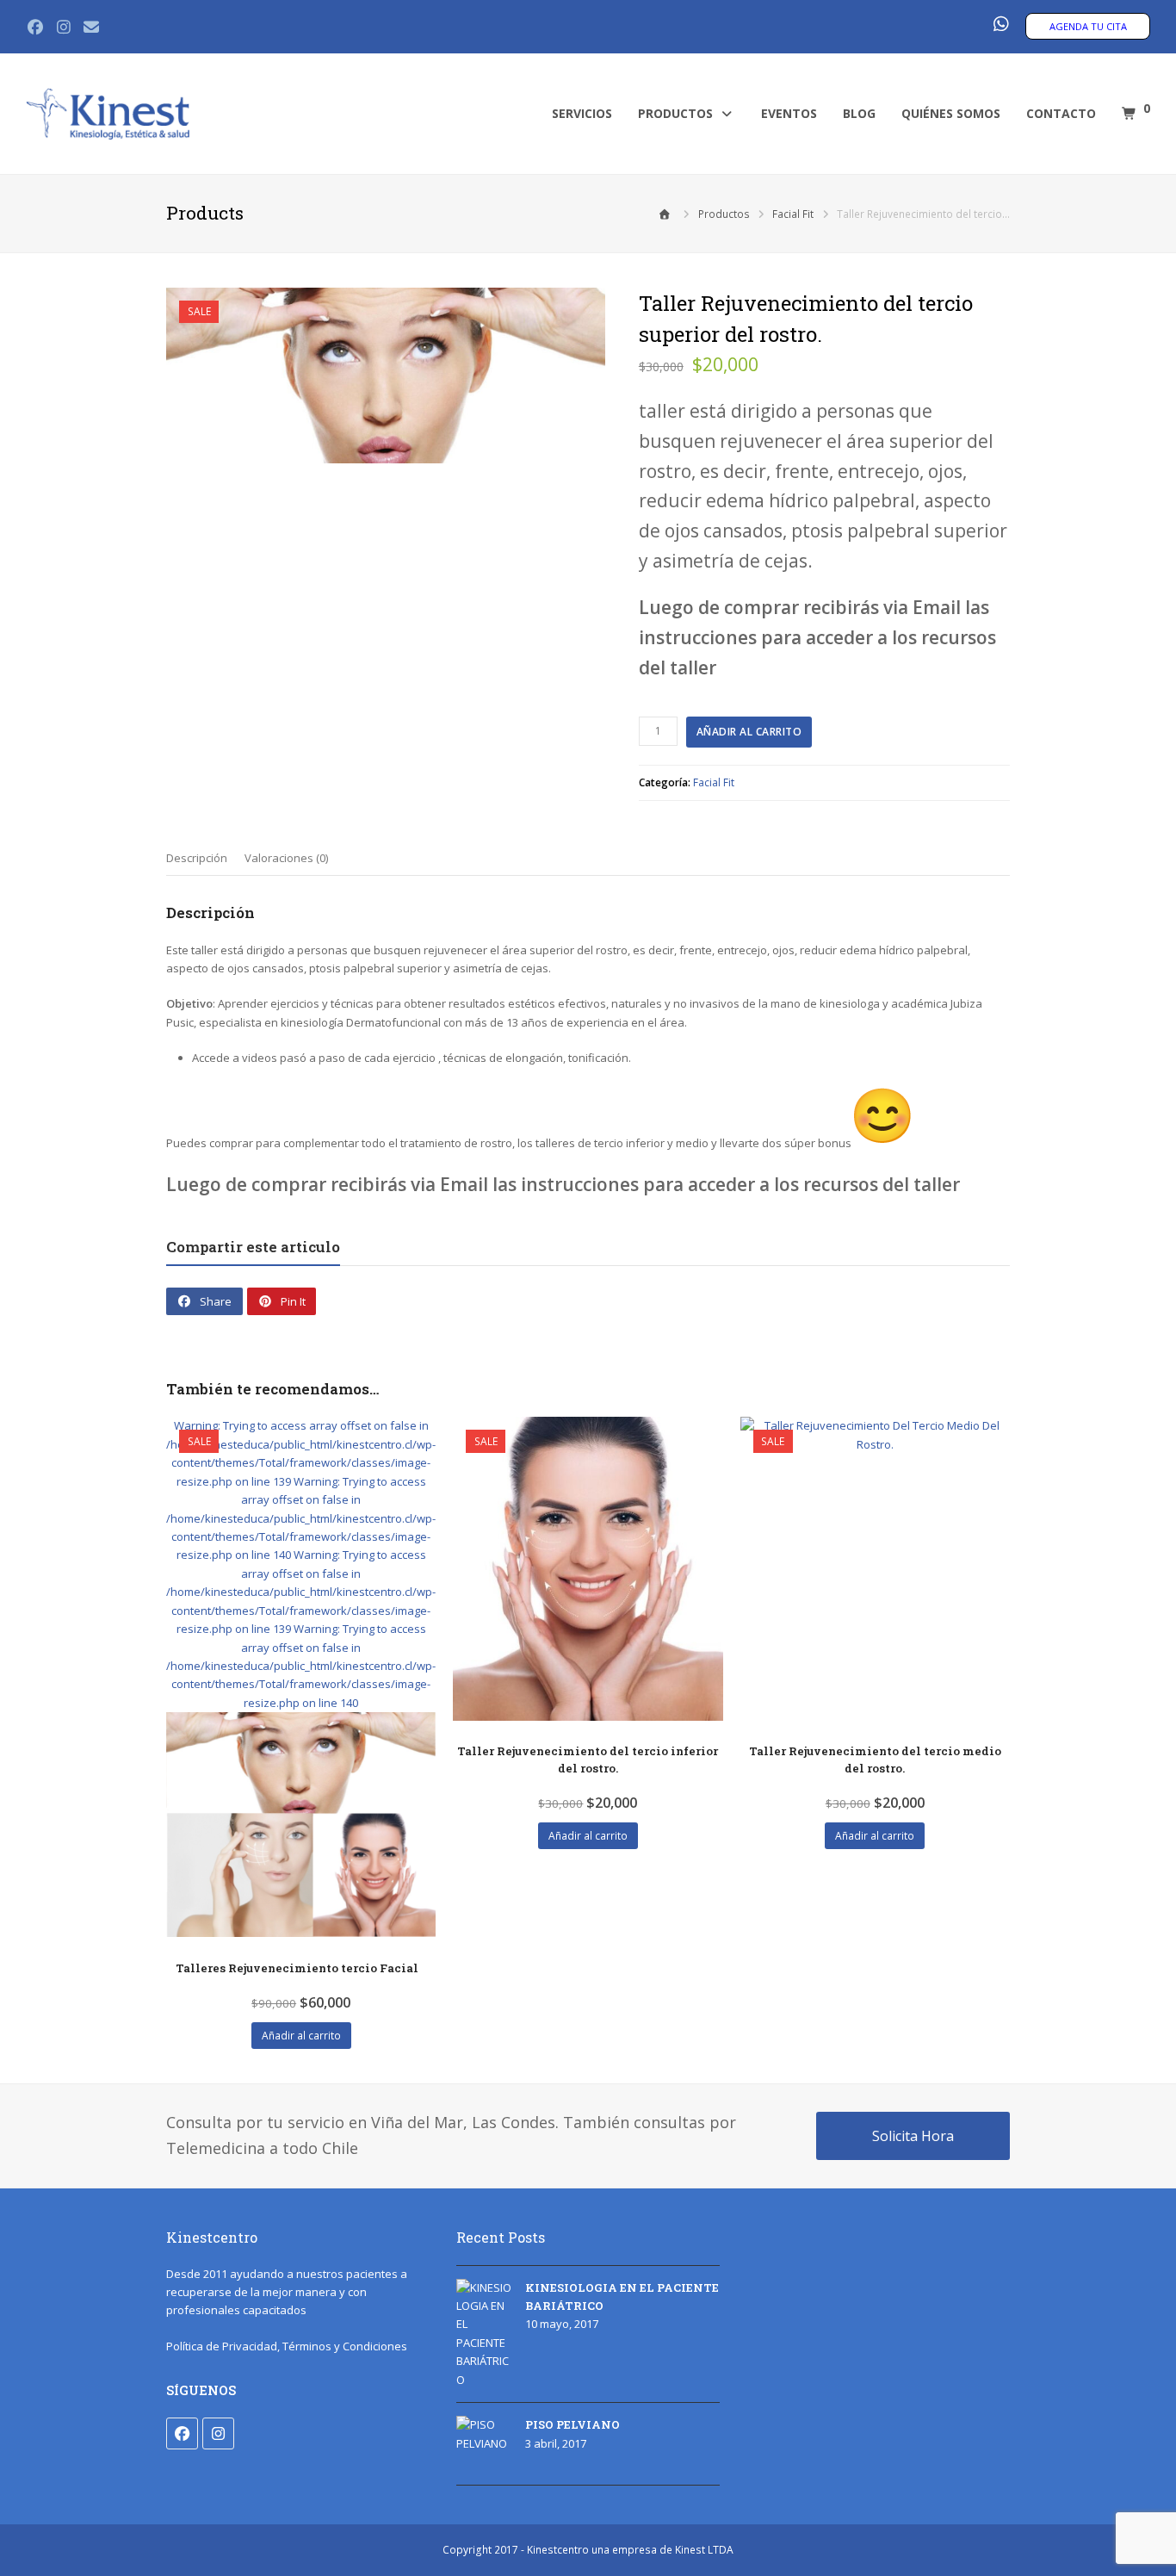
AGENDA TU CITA (1088, 26)
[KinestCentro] (108, 113)
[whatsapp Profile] (1000, 25)
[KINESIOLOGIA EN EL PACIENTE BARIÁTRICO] (484, 2334)
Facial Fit (714, 782)
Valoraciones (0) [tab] (286, 858)
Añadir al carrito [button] (301, 2036)
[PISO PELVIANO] (484, 2444)
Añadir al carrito (749, 732)
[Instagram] (218, 2433)
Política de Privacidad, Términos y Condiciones (287, 2346)
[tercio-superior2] (386, 376)
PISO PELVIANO (573, 2424)
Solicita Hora (913, 2136)
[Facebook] (182, 2433)
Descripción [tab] (197, 858)
